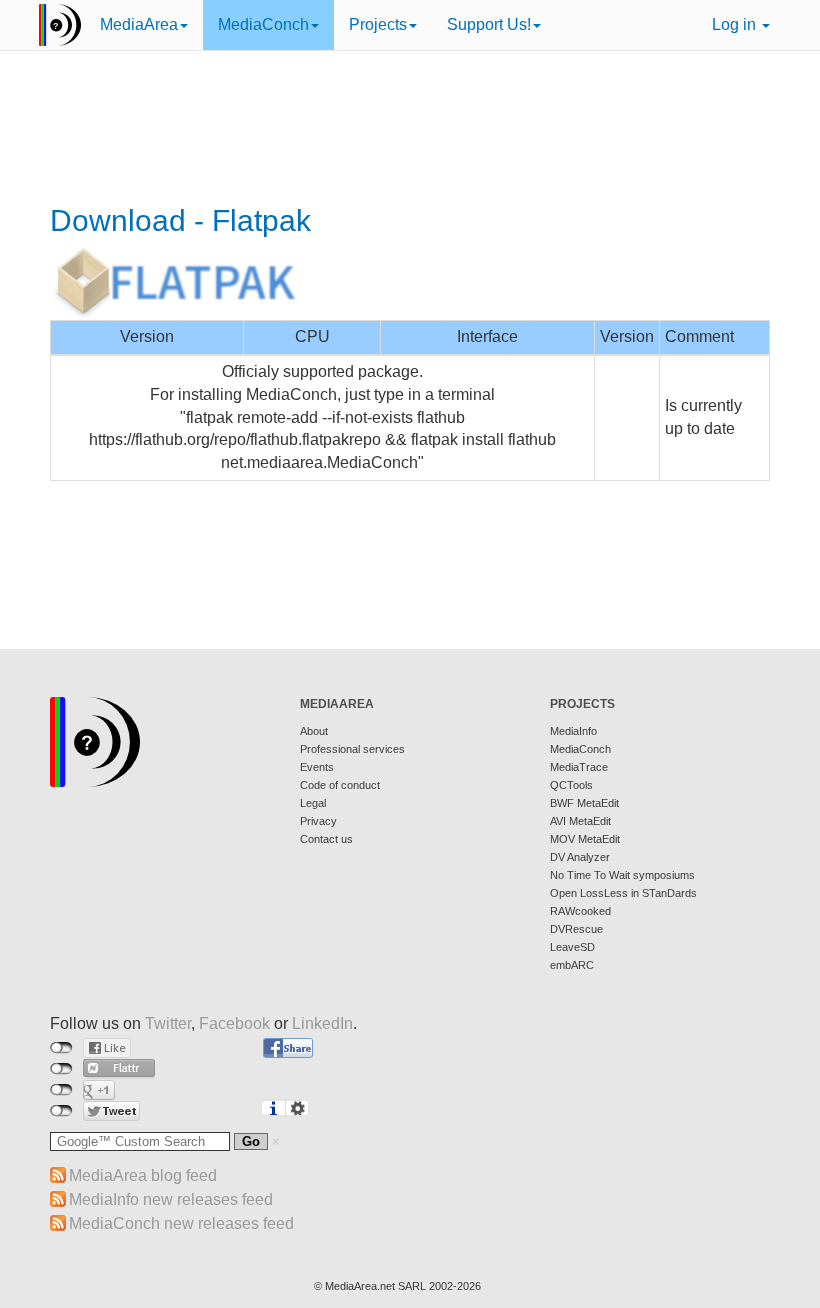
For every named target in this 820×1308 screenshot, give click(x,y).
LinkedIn (322, 1023)
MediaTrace (579, 767)
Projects (378, 24)
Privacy (318, 821)
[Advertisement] (410, 130)
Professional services (352, 749)
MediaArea (139, 24)
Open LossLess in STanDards (623, 893)
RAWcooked (580, 911)
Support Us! (489, 24)
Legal (313, 803)
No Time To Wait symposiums (622, 875)
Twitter (168, 1023)
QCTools (571, 785)
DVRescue (576, 929)
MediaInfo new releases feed (171, 1199)
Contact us (326, 839)
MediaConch (263, 24)
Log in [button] (736, 24)
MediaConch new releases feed (181, 1223)
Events (317, 767)
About (314, 731)
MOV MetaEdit (585, 839)
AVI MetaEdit (580, 821)
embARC (572, 965)
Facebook (234, 1023)
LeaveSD (572, 947)
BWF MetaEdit (584, 803)
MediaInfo (573, 731)
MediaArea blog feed (143, 1175)
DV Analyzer (580, 857)
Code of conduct (340, 785)
